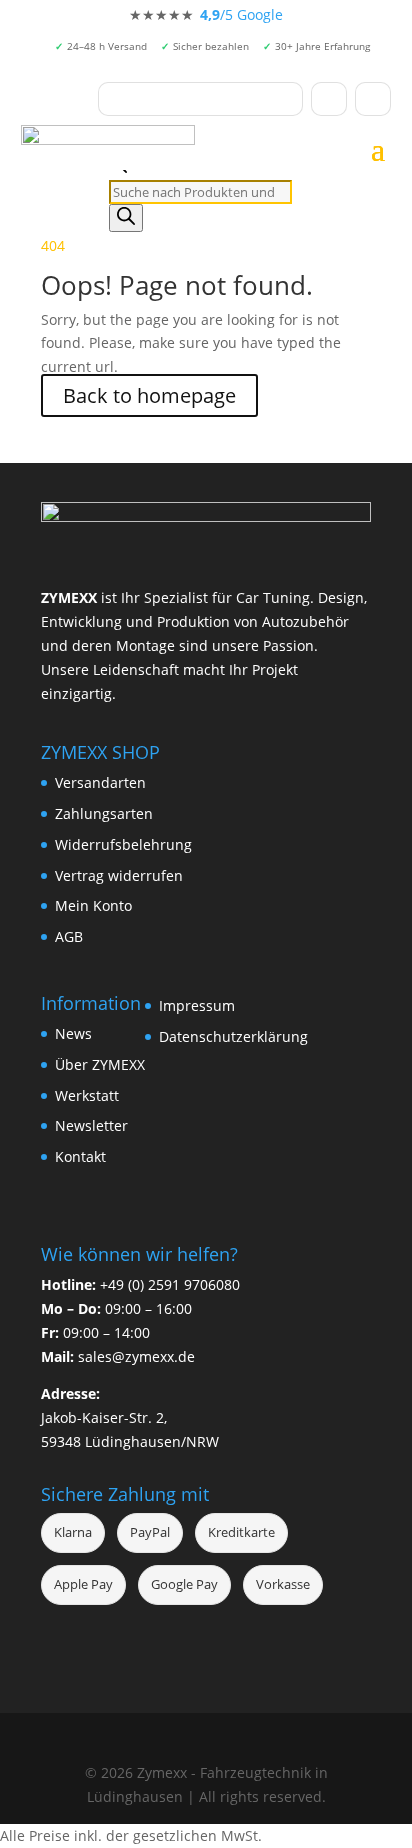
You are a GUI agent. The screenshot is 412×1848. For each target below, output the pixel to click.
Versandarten (100, 782)
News (73, 1033)
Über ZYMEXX (100, 1064)
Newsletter (91, 1125)
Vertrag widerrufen (119, 875)
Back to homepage (149, 395)
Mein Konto (93, 905)
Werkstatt (87, 1095)
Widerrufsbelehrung (123, 844)
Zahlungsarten (104, 813)
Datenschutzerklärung (233, 1036)
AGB (69, 936)
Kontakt (80, 1156)
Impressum (197, 1005)
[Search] (126, 218)
